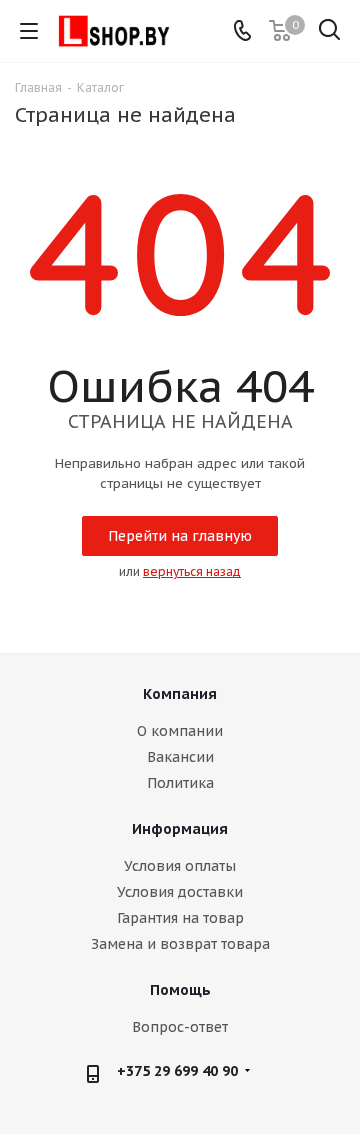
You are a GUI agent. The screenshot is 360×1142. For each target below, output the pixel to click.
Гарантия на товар (180, 918)
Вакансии (180, 757)
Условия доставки (180, 892)
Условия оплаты (180, 866)
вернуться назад (192, 571)
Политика (180, 783)
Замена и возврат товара (180, 944)
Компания (180, 694)
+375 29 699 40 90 (177, 1071)
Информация (180, 829)
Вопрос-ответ (180, 1027)
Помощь (180, 990)
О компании (180, 731)
